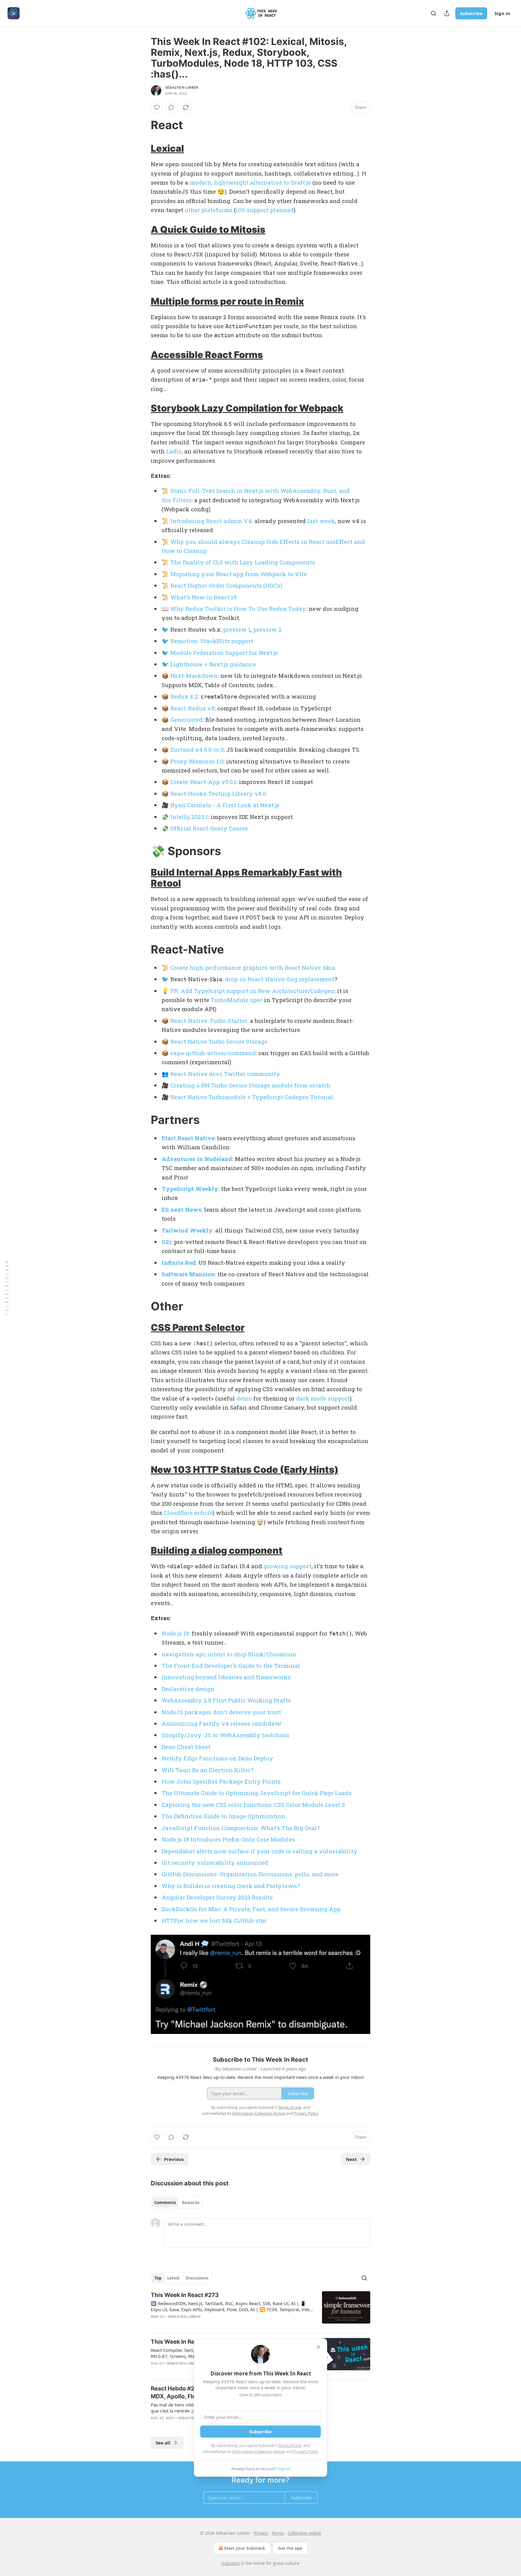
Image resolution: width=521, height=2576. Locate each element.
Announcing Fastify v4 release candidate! (221, 1723)
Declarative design (188, 1689)
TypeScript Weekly (190, 1189)
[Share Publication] (447, 13)
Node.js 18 (175, 1633)
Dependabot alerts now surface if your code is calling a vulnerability (259, 1851)
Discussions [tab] (197, 2278)
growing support (287, 1566)
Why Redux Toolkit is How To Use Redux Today (238, 609)
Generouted (186, 720)
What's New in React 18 (204, 597)
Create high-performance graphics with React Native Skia (253, 968)
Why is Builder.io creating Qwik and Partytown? (231, 1886)
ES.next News (182, 1209)
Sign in (502, 13)
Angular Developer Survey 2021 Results (217, 1897)
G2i (166, 1242)
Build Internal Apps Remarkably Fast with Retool (246, 878)
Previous (174, 2159)
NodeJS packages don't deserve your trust (221, 1712)
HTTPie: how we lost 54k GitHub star (214, 1920)
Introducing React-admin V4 (211, 521)
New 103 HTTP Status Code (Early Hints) (245, 1469)
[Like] (157, 107)
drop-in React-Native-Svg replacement (280, 979)
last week (321, 521)
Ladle (174, 451)
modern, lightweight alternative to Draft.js (250, 182)
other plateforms (209, 210)
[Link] (142, 125)
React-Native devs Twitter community (225, 1074)
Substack (231, 2563)
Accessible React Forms (207, 355)
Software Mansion (188, 1274)
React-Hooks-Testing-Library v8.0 (218, 793)
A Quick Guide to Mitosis (208, 229)
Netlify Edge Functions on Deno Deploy (217, 1758)
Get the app (290, 2548)
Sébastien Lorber (182, 87)
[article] (260, 2310)
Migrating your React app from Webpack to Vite (239, 574)
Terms (278, 2533)
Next (351, 2159)
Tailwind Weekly (187, 1230)
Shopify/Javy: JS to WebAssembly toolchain (225, 1735)
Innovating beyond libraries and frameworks (226, 1677)
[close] (318, 2347)
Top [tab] (158, 2278)
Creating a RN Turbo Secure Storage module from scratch (250, 1085)
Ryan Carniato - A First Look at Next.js (225, 805)
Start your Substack (245, 2548)
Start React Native (188, 1138)
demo (244, 1398)
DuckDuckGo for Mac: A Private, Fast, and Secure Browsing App (251, 1909)
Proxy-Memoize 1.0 (197, 761)
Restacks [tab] (191, 2203)
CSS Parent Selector (198, 1327)
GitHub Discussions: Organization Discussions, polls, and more (250, 1874)
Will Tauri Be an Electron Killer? (207, 1770)
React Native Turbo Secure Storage (219, 1041)
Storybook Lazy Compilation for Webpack (247, 408)
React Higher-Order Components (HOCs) (226, 585)
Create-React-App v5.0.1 (203, 782)
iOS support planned (265, 210)
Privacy (261, 2533)
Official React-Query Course (209, 828)
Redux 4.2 (184, 696)
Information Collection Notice (259, 2451)
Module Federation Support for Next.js (224, 653)
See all (163, 2443)
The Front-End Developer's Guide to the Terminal (231, 1666)
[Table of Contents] (7, 1288)
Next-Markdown (194, 676)
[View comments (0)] (171, 107)
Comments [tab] (165, 2203)
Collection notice (304, 2533)
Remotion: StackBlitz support (212, 641)
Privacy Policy (306, 2451)
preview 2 (267, 629)
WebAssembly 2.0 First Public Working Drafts (226, 1700)
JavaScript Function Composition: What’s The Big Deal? (241, 1828)
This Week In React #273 (185, 2295)
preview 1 (237, 629)
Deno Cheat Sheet (186, 1747)
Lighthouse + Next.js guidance (213, 664)
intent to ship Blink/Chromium (252, 1654)
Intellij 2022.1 (189, 817)
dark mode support (323, 1398)
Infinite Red (179, 1263)
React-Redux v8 (193, 708)
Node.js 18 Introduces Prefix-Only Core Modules (228, 1839)
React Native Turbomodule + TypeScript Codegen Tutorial (252, 1097)
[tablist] (177, 2203)
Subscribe (471, 13)
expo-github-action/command (213, 1053)
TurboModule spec (237, 1000)
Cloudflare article (188, 1513)
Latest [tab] (174, 2278)
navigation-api (183, 1654)
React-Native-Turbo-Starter (209, 1021)
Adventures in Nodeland (197, 1159)
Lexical (167, 148)
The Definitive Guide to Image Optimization (223, 1816)
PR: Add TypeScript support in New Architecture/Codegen (252, 991)
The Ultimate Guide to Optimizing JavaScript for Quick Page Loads (257, 1793)
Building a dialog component (217, 1550)
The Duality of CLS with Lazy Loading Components (243, 562)
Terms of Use (290, 2445)
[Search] (434, 13)
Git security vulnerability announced (215, 1862)
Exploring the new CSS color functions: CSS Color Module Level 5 (253, 1805)
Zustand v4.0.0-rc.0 (197, 749)
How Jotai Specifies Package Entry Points (221, 1781)
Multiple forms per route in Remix (227, 301)
